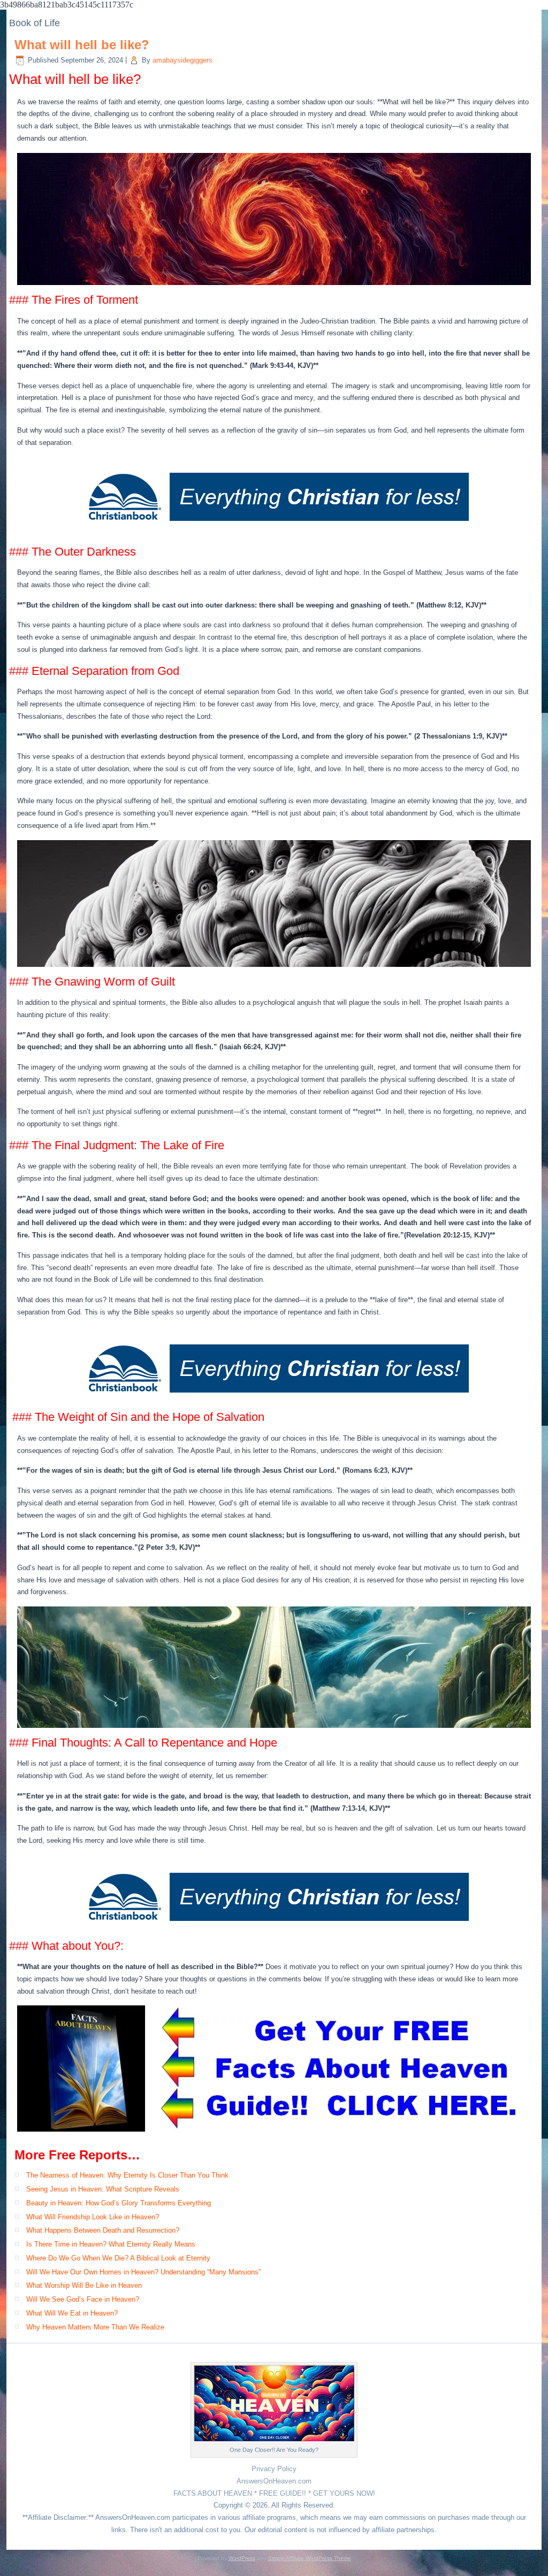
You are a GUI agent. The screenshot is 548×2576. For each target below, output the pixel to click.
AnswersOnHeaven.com (274, 2481)
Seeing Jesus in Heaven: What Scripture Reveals (103, 2189)
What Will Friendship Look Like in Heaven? (93, 2217)
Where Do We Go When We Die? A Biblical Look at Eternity (118, 2258)
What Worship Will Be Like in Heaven (84, 2285)
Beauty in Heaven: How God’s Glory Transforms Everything (119, 2203)
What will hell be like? (82, 45)
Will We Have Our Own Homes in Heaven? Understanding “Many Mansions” (143, 2272)
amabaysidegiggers (182, 60)
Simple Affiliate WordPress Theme (310, 2558)
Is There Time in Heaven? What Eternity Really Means (111, 2244)
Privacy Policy (274, 2469)
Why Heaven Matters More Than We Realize (95, 2327)
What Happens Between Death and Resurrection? (103, 2230)
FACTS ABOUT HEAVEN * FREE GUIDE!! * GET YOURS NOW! (274, 2493)
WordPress (242, 2558)
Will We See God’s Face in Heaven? (83, 2299)
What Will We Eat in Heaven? (72, 2313)
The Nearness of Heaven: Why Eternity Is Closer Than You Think (127, 2175)
